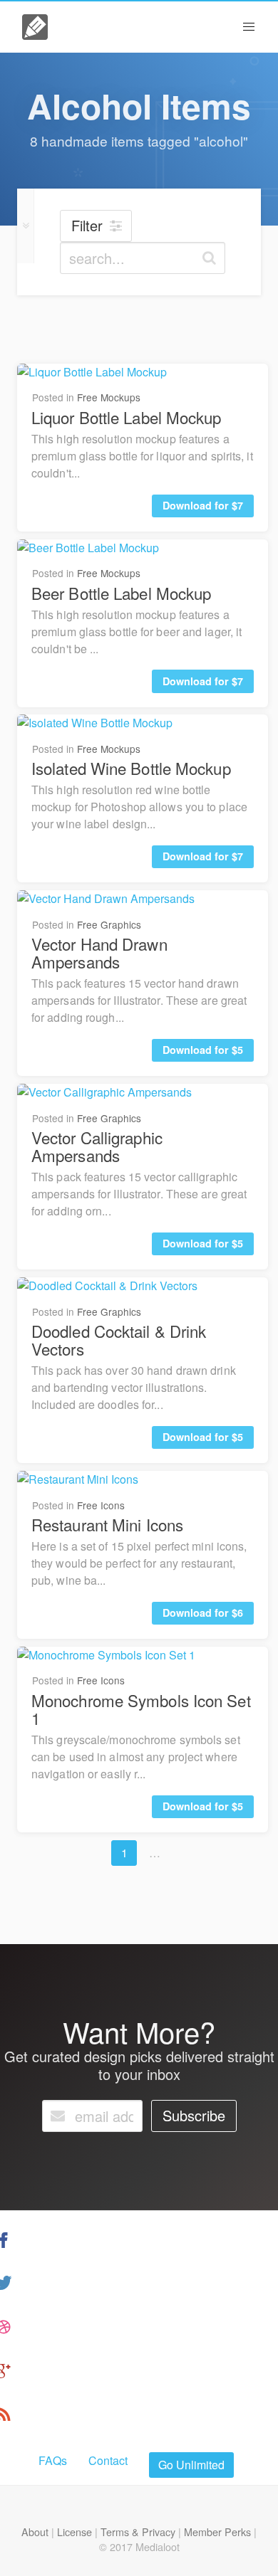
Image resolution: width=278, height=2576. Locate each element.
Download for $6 (203, 1612)
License (74, 2532)
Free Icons (101, 1505)
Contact (108, 2460)
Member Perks (217, 2532)
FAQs (53, 2460)
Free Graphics (109, 924)
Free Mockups (109, 397)
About (35, 2532)
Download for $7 (203, 505)
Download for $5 (203, 1050)
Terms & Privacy (138, 2532)
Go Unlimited (191, 2465)
